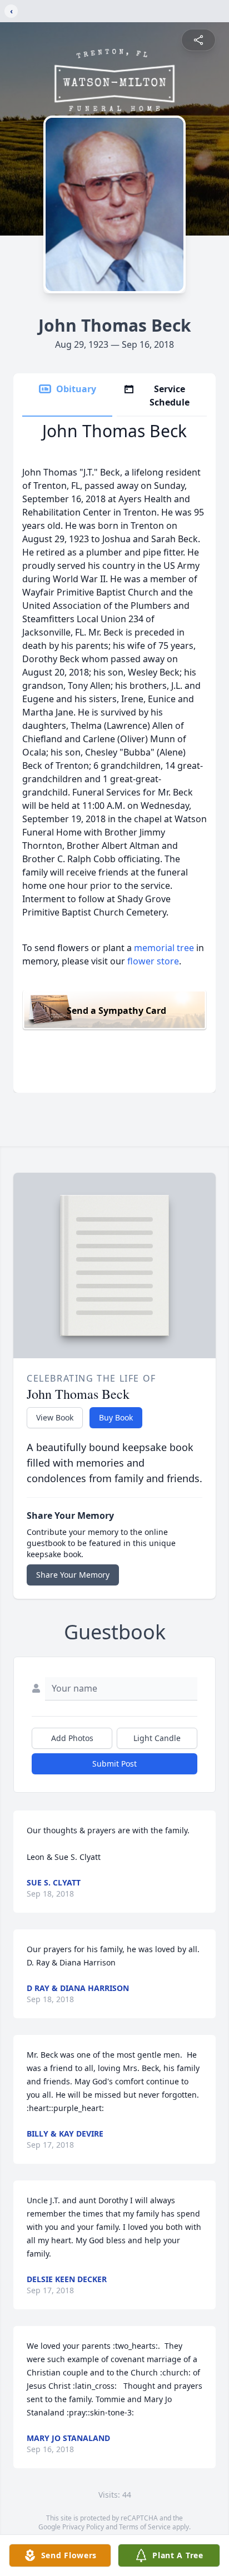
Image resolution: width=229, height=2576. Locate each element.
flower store (153, 961)
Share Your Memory (73, 1575)
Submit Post (114, 1764)
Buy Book (116, 1417)
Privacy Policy (83, 2527)
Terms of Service (145, 2527)
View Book (55, 1417)
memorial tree (164, 948)
